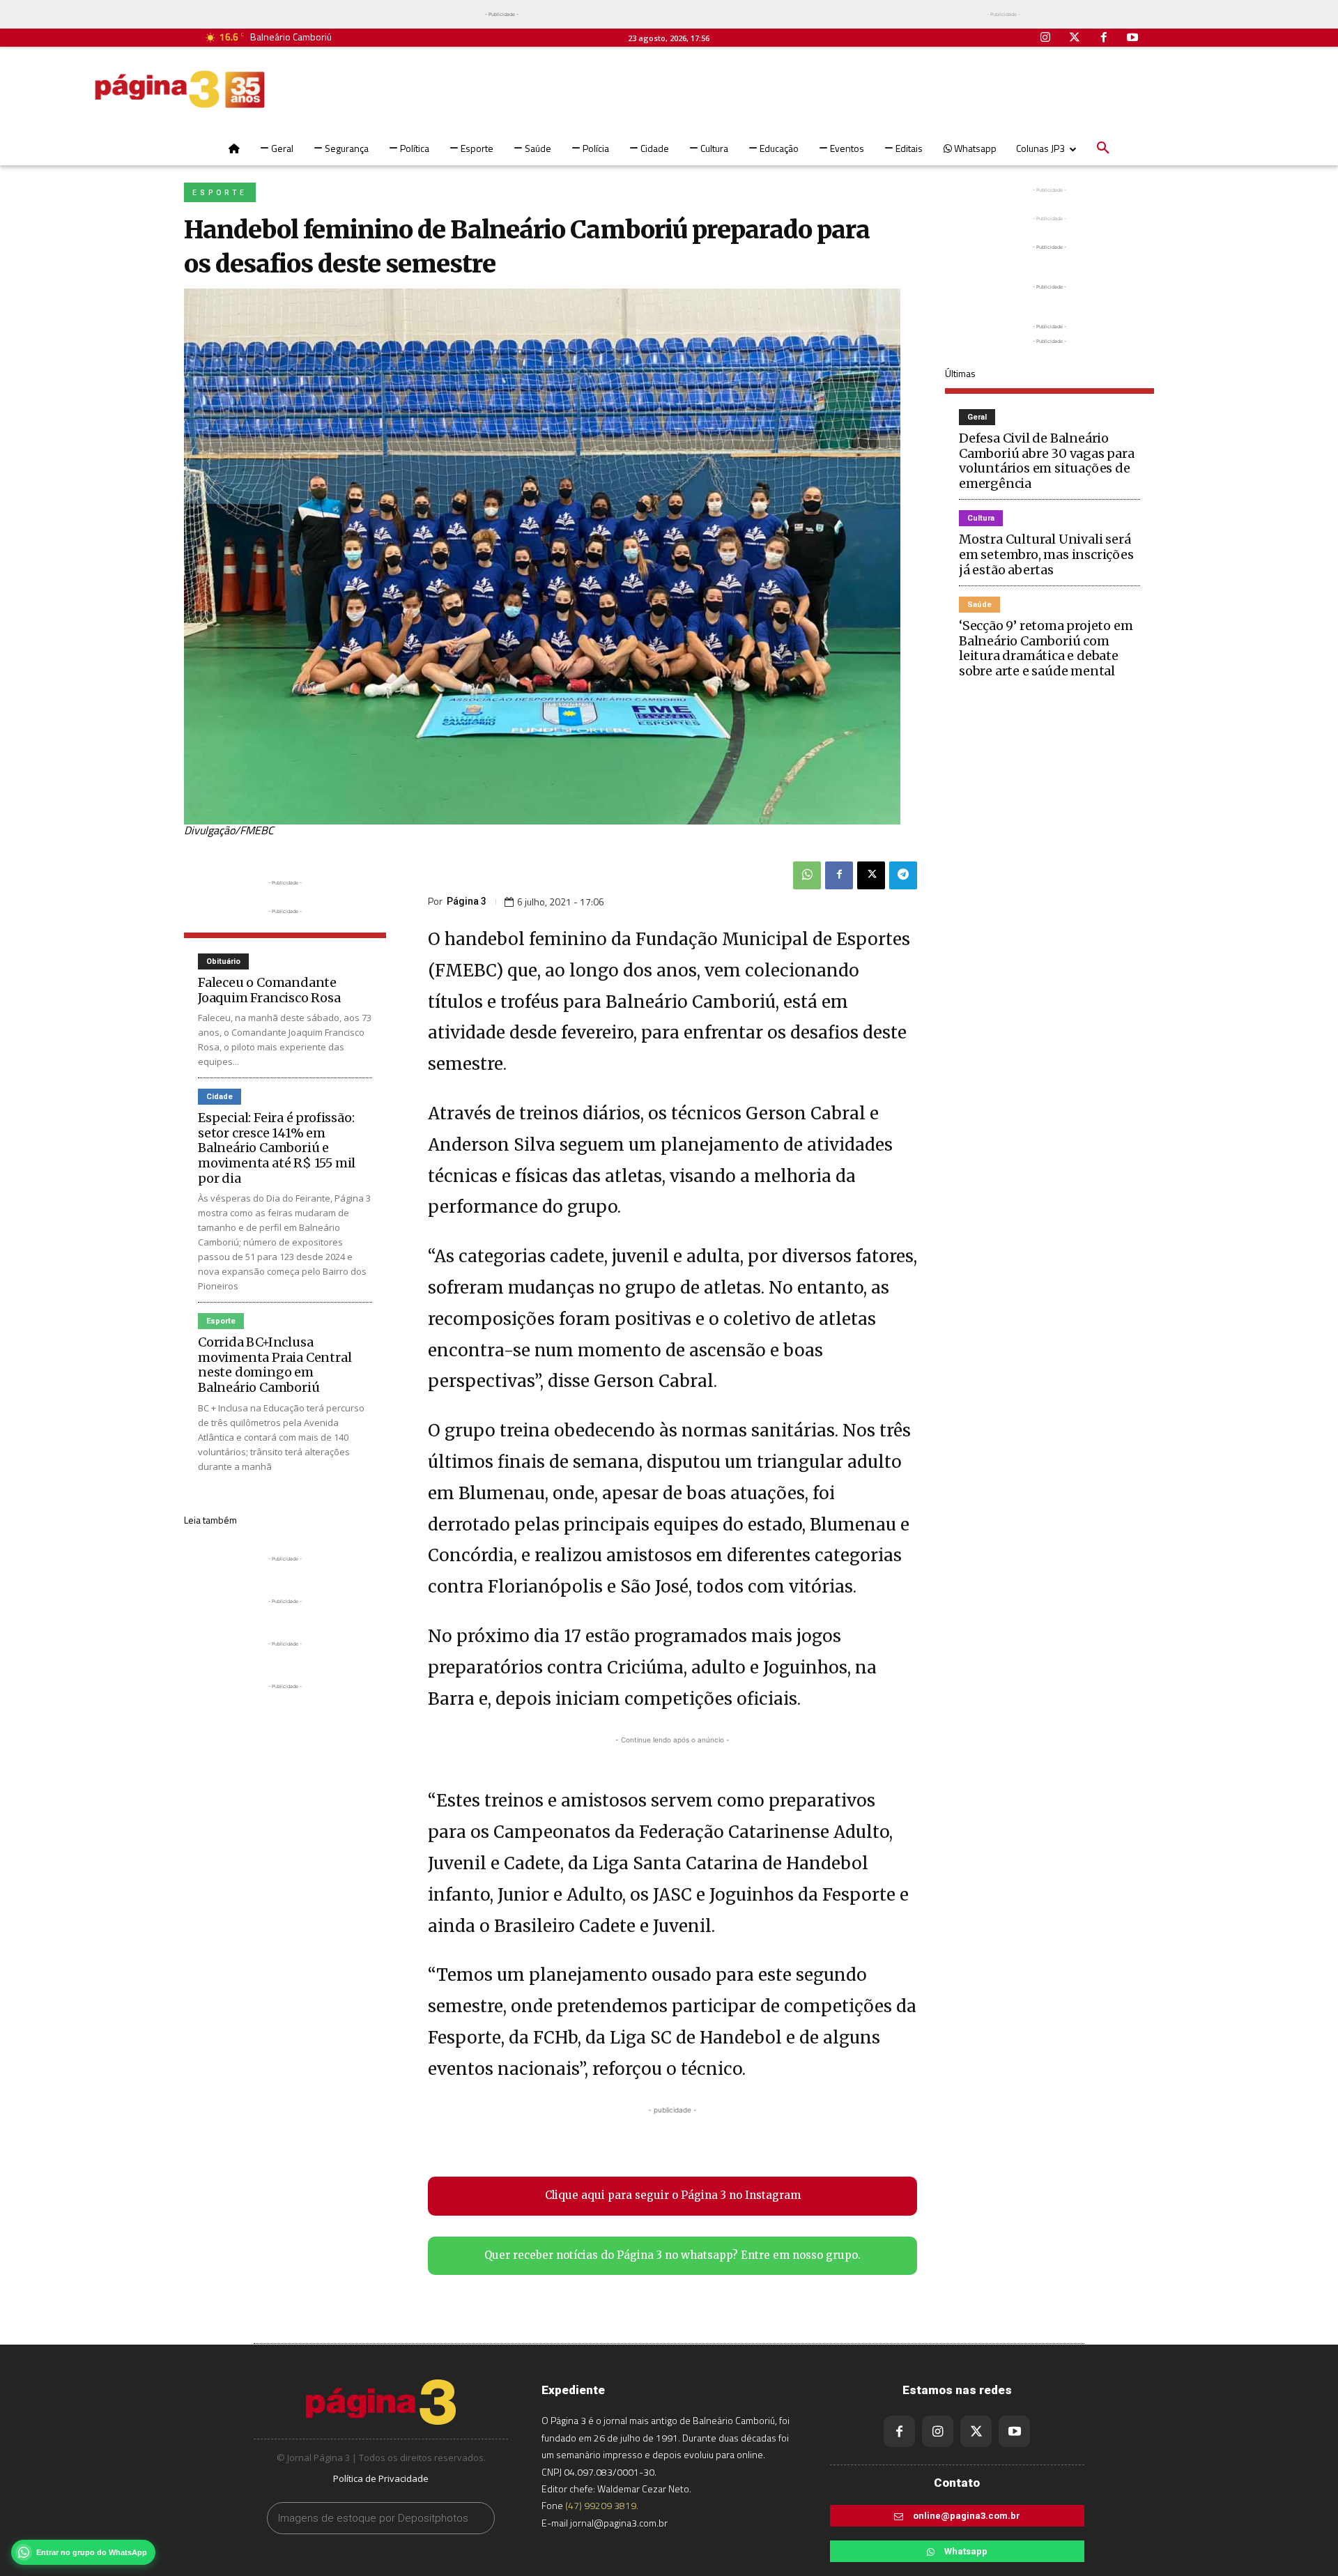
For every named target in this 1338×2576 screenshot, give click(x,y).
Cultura (981, 518)
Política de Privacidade (381, 2478)
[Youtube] (1132, 38)
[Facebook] (1104, 38)
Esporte (220, 193)
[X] (871, 875)
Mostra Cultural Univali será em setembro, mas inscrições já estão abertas (1046, 554)
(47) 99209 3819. (602, 2505)
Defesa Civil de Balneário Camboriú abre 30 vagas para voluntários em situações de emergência (1047, 461)
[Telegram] (903, 875)
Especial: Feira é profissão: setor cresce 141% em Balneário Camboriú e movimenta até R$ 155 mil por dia (277, 1148)
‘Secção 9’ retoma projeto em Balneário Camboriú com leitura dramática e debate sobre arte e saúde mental (1046, 648)
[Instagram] (1046, 38)
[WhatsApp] (807, 875)
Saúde (979, 605)
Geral (977, 417)
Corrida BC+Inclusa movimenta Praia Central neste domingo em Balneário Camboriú (275, 1365)
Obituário (223, 961)
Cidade (220, 1097)
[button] (1103, 148)
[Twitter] (1075, 38)
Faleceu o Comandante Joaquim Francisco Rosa (269, 990)
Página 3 (467, 901)
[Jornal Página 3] (180, 89)
